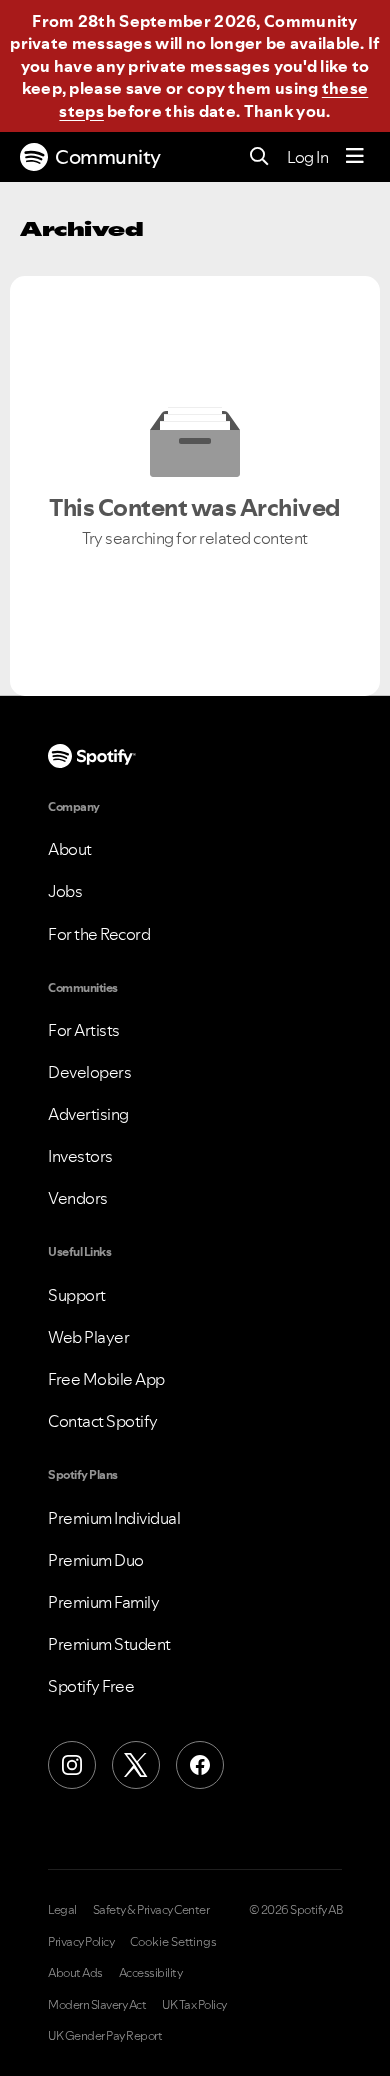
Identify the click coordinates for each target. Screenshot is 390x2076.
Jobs (65, 891)
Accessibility (151, 1973)
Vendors (78, 1198)
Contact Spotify (103, 1421)
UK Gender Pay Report (105, 2036)
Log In (307, 157)
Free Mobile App (106, 1379)
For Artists (84, 1030)
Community (108, 157)
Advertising (88, 1114)
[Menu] (355, 157)
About (70, 849)
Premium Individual (114, 1518)
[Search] (259, 157)
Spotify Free (91, 1686)
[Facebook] (200, 1765)
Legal (62, 1910)
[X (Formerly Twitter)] (136, 1765)
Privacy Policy (81, 1942)
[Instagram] (72, 1765)
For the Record (99, 934)
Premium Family (103, 1602)
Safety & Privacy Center (151, 1910)
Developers (89, 1072)
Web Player (88, 1337)
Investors (80, 1156)
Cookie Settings (173, 1942)
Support (77, 1295)
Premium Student (109, 1644)
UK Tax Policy (194, 2005)
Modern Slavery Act (97, 2005)
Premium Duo (96, 1560)
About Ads (75, 1973)
